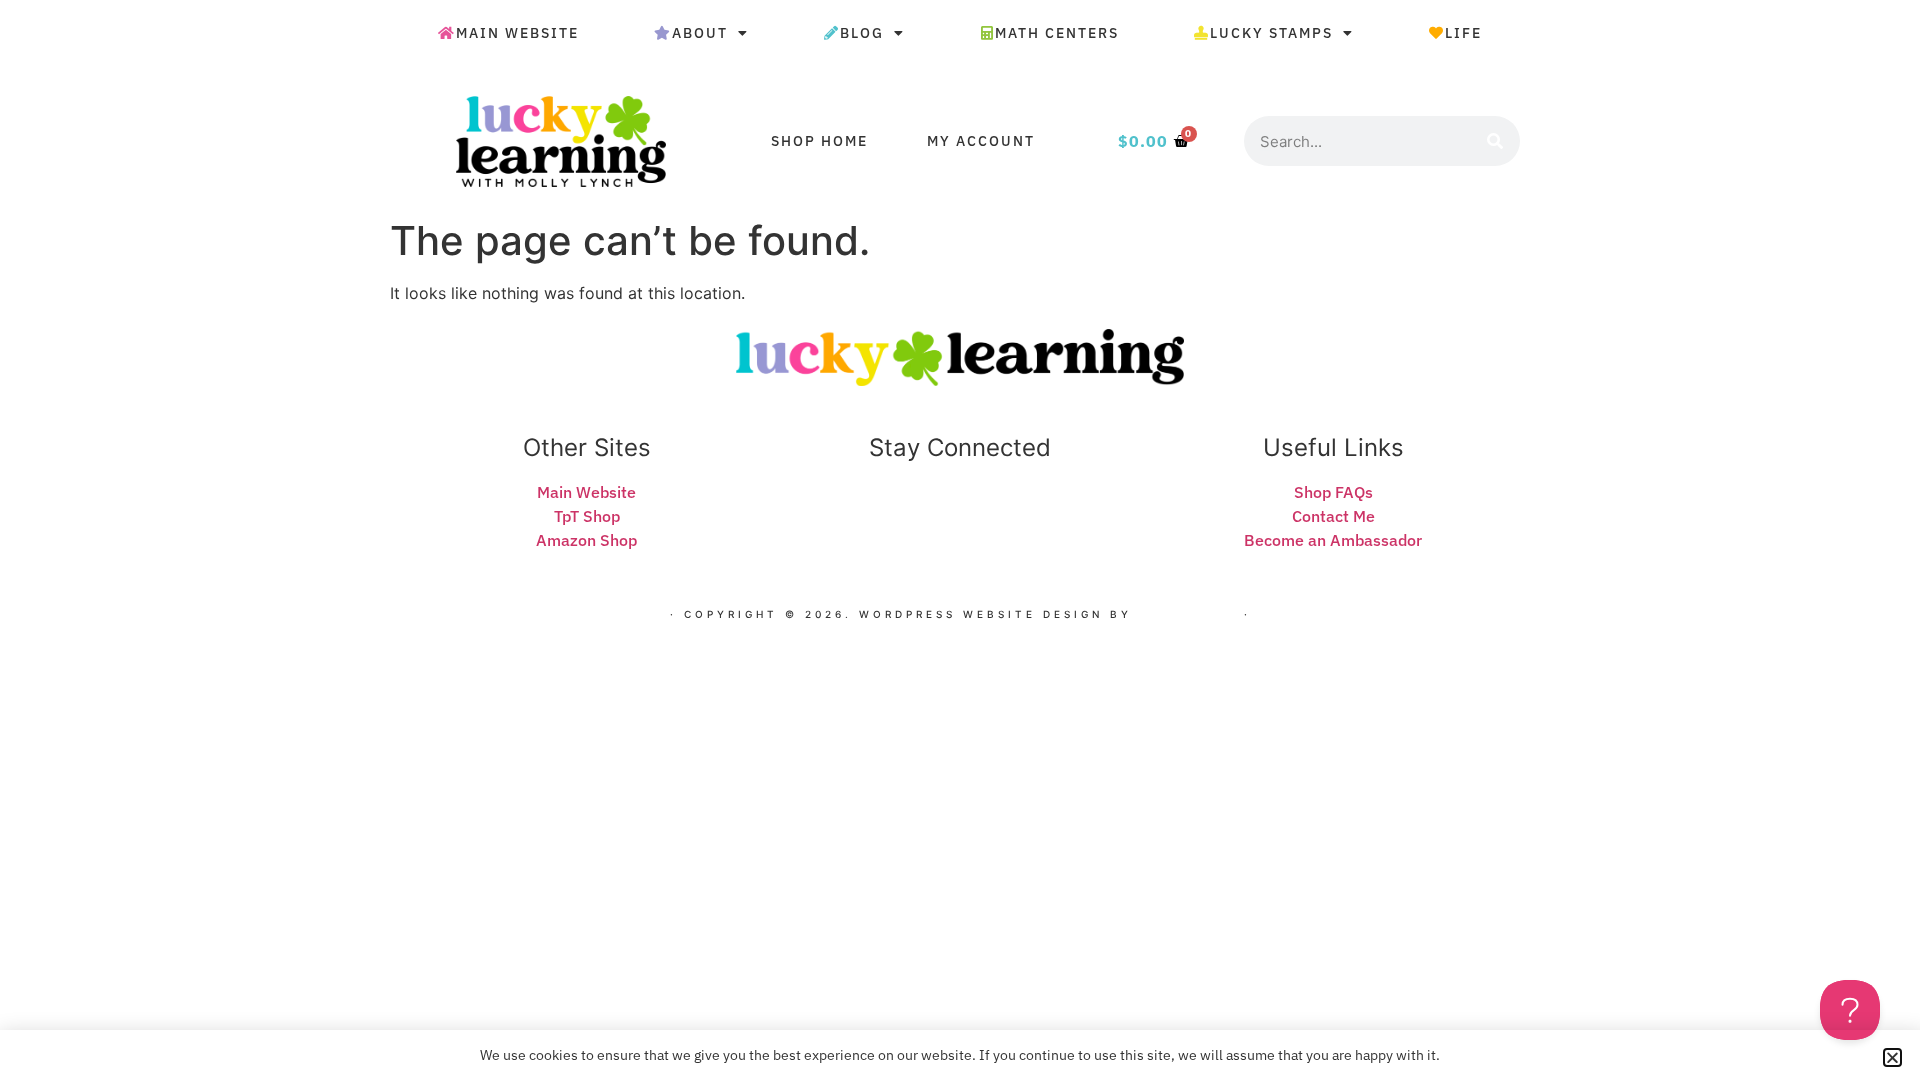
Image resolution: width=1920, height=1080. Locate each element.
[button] (1892, 1057)
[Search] (1495, 141)
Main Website (517, 33)
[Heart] (894, 516)
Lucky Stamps (1271, 33)
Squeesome (1188, 614)
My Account (981, 141)
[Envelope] (927, 516)
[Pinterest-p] (1026, 516)
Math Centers (1057, 33)
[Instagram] (993, 516)
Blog (862, 33)
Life (1463, 33)
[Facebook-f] (960, 516)
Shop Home (819, 141)
